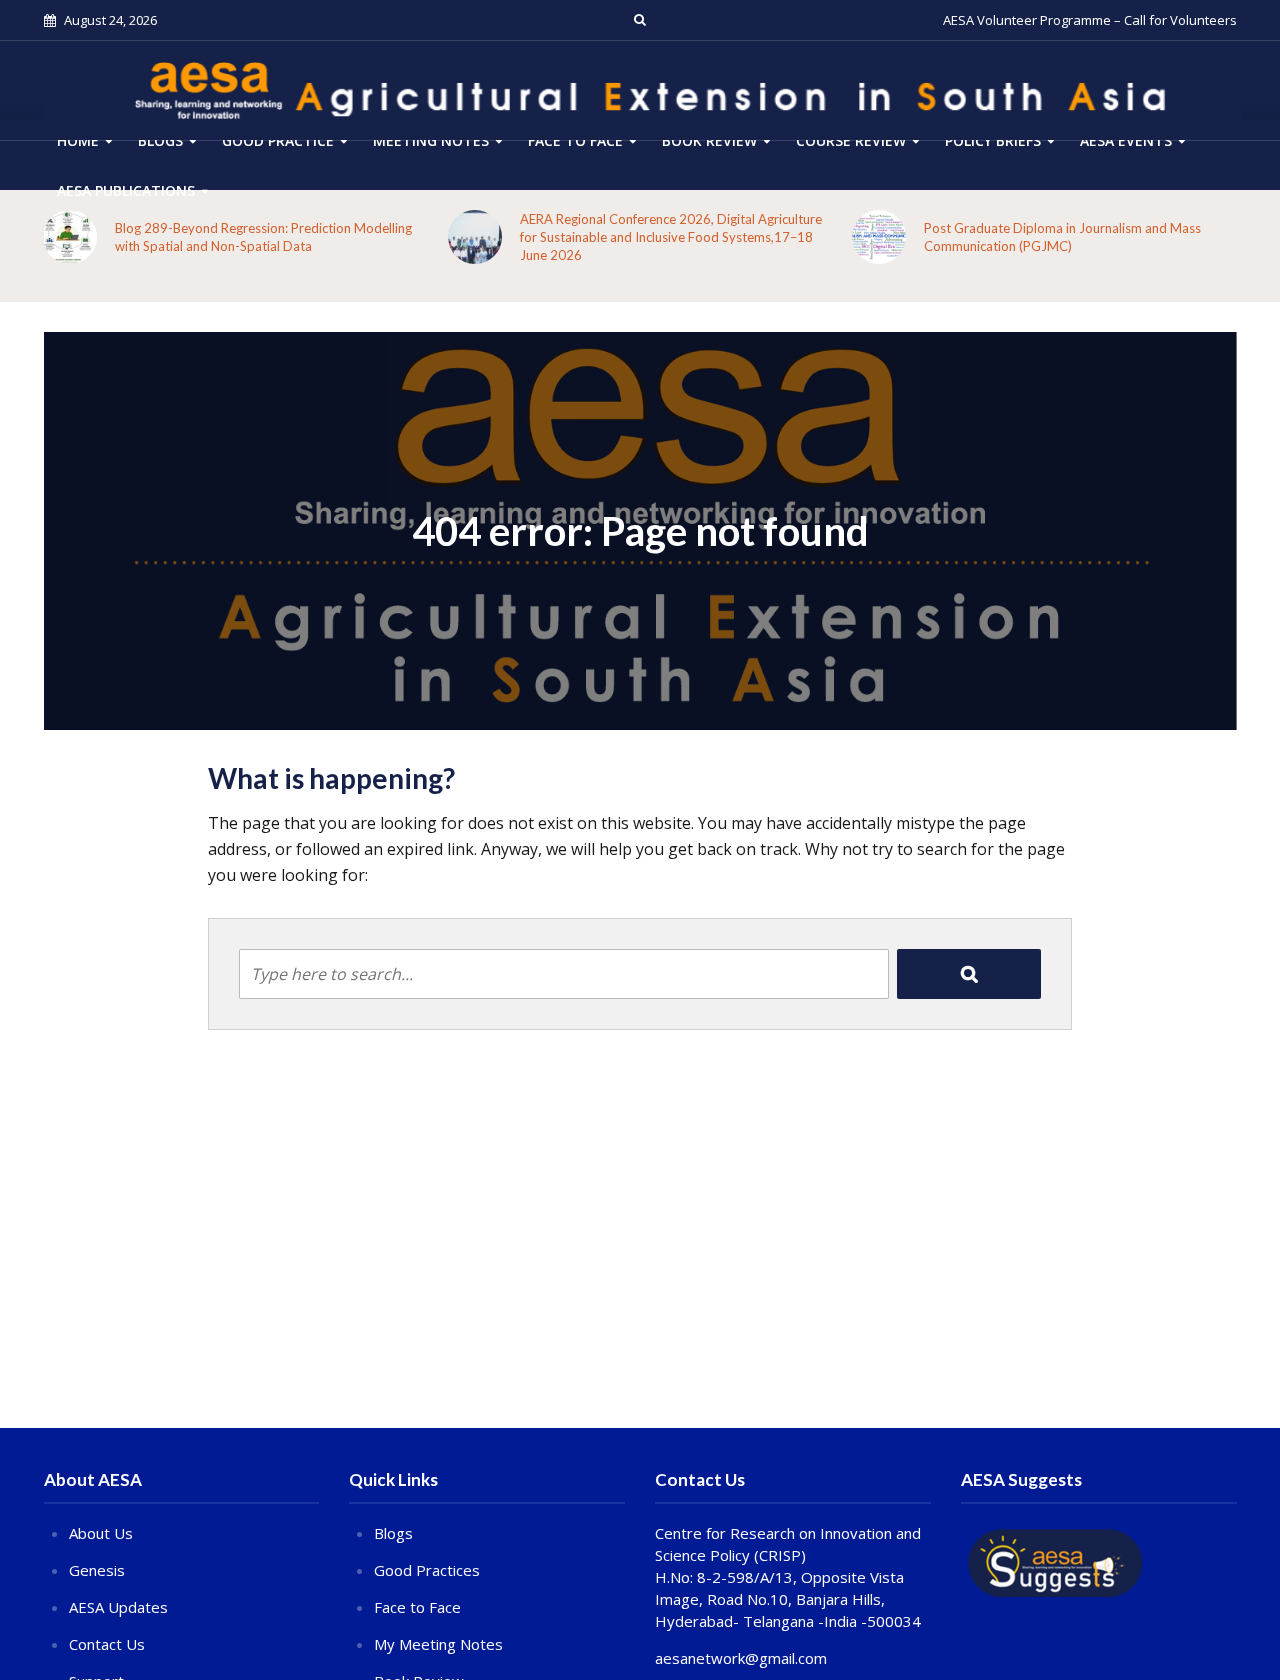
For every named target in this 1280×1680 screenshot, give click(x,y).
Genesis (97, 1570)
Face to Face (575, 140)
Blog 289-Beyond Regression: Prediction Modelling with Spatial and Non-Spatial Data (263, 237)
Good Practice (278, 140)
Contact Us (107, 1644)
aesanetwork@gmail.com (741, 1658)
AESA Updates (118, 1607)
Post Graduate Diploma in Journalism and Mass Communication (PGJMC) (1062, 237)
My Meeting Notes (438, 1644)
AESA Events (1126, 140)
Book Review (709, 140)
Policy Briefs (993, 140)
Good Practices (427, 1570)
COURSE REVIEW (851, 140)
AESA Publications (126, 190)
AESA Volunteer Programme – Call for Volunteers (1090, 20)
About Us (101, 1533)
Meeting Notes (431, 140)
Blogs (160, 140)
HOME (78, 140)
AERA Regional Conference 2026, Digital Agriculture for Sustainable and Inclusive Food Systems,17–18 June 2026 (671, 237)
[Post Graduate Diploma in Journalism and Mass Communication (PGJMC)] (879, 237)
